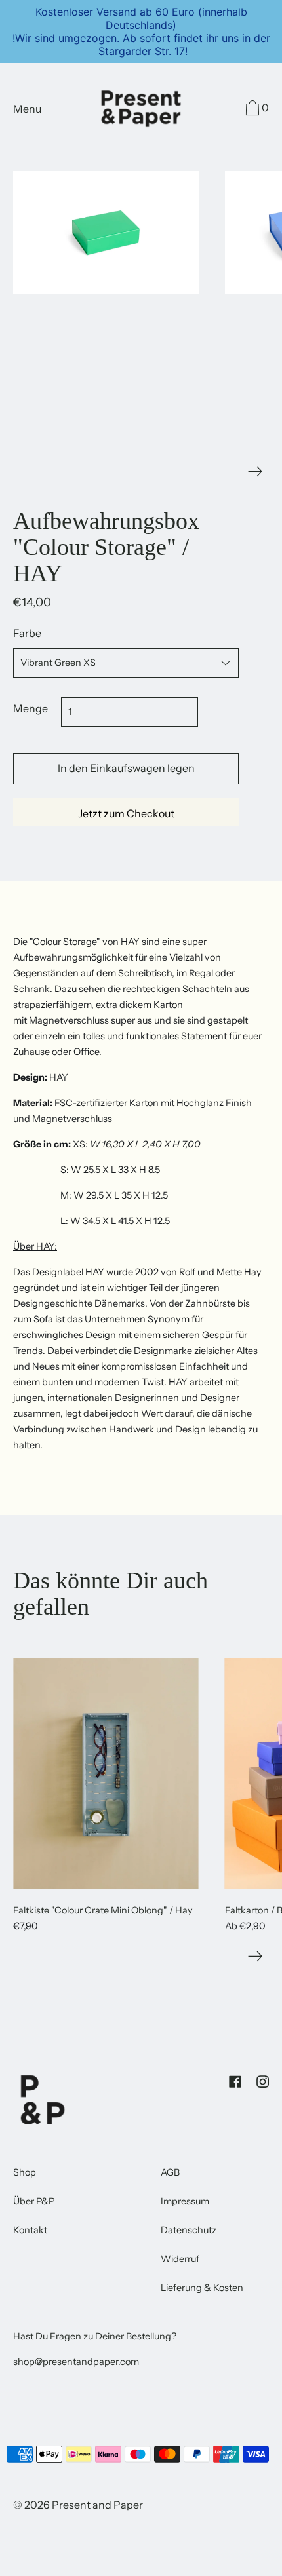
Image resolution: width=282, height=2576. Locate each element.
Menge (30, 708)
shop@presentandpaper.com (76, 2362)
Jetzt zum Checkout (126, 813)
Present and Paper (97, 2505)
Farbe (27, 633)
